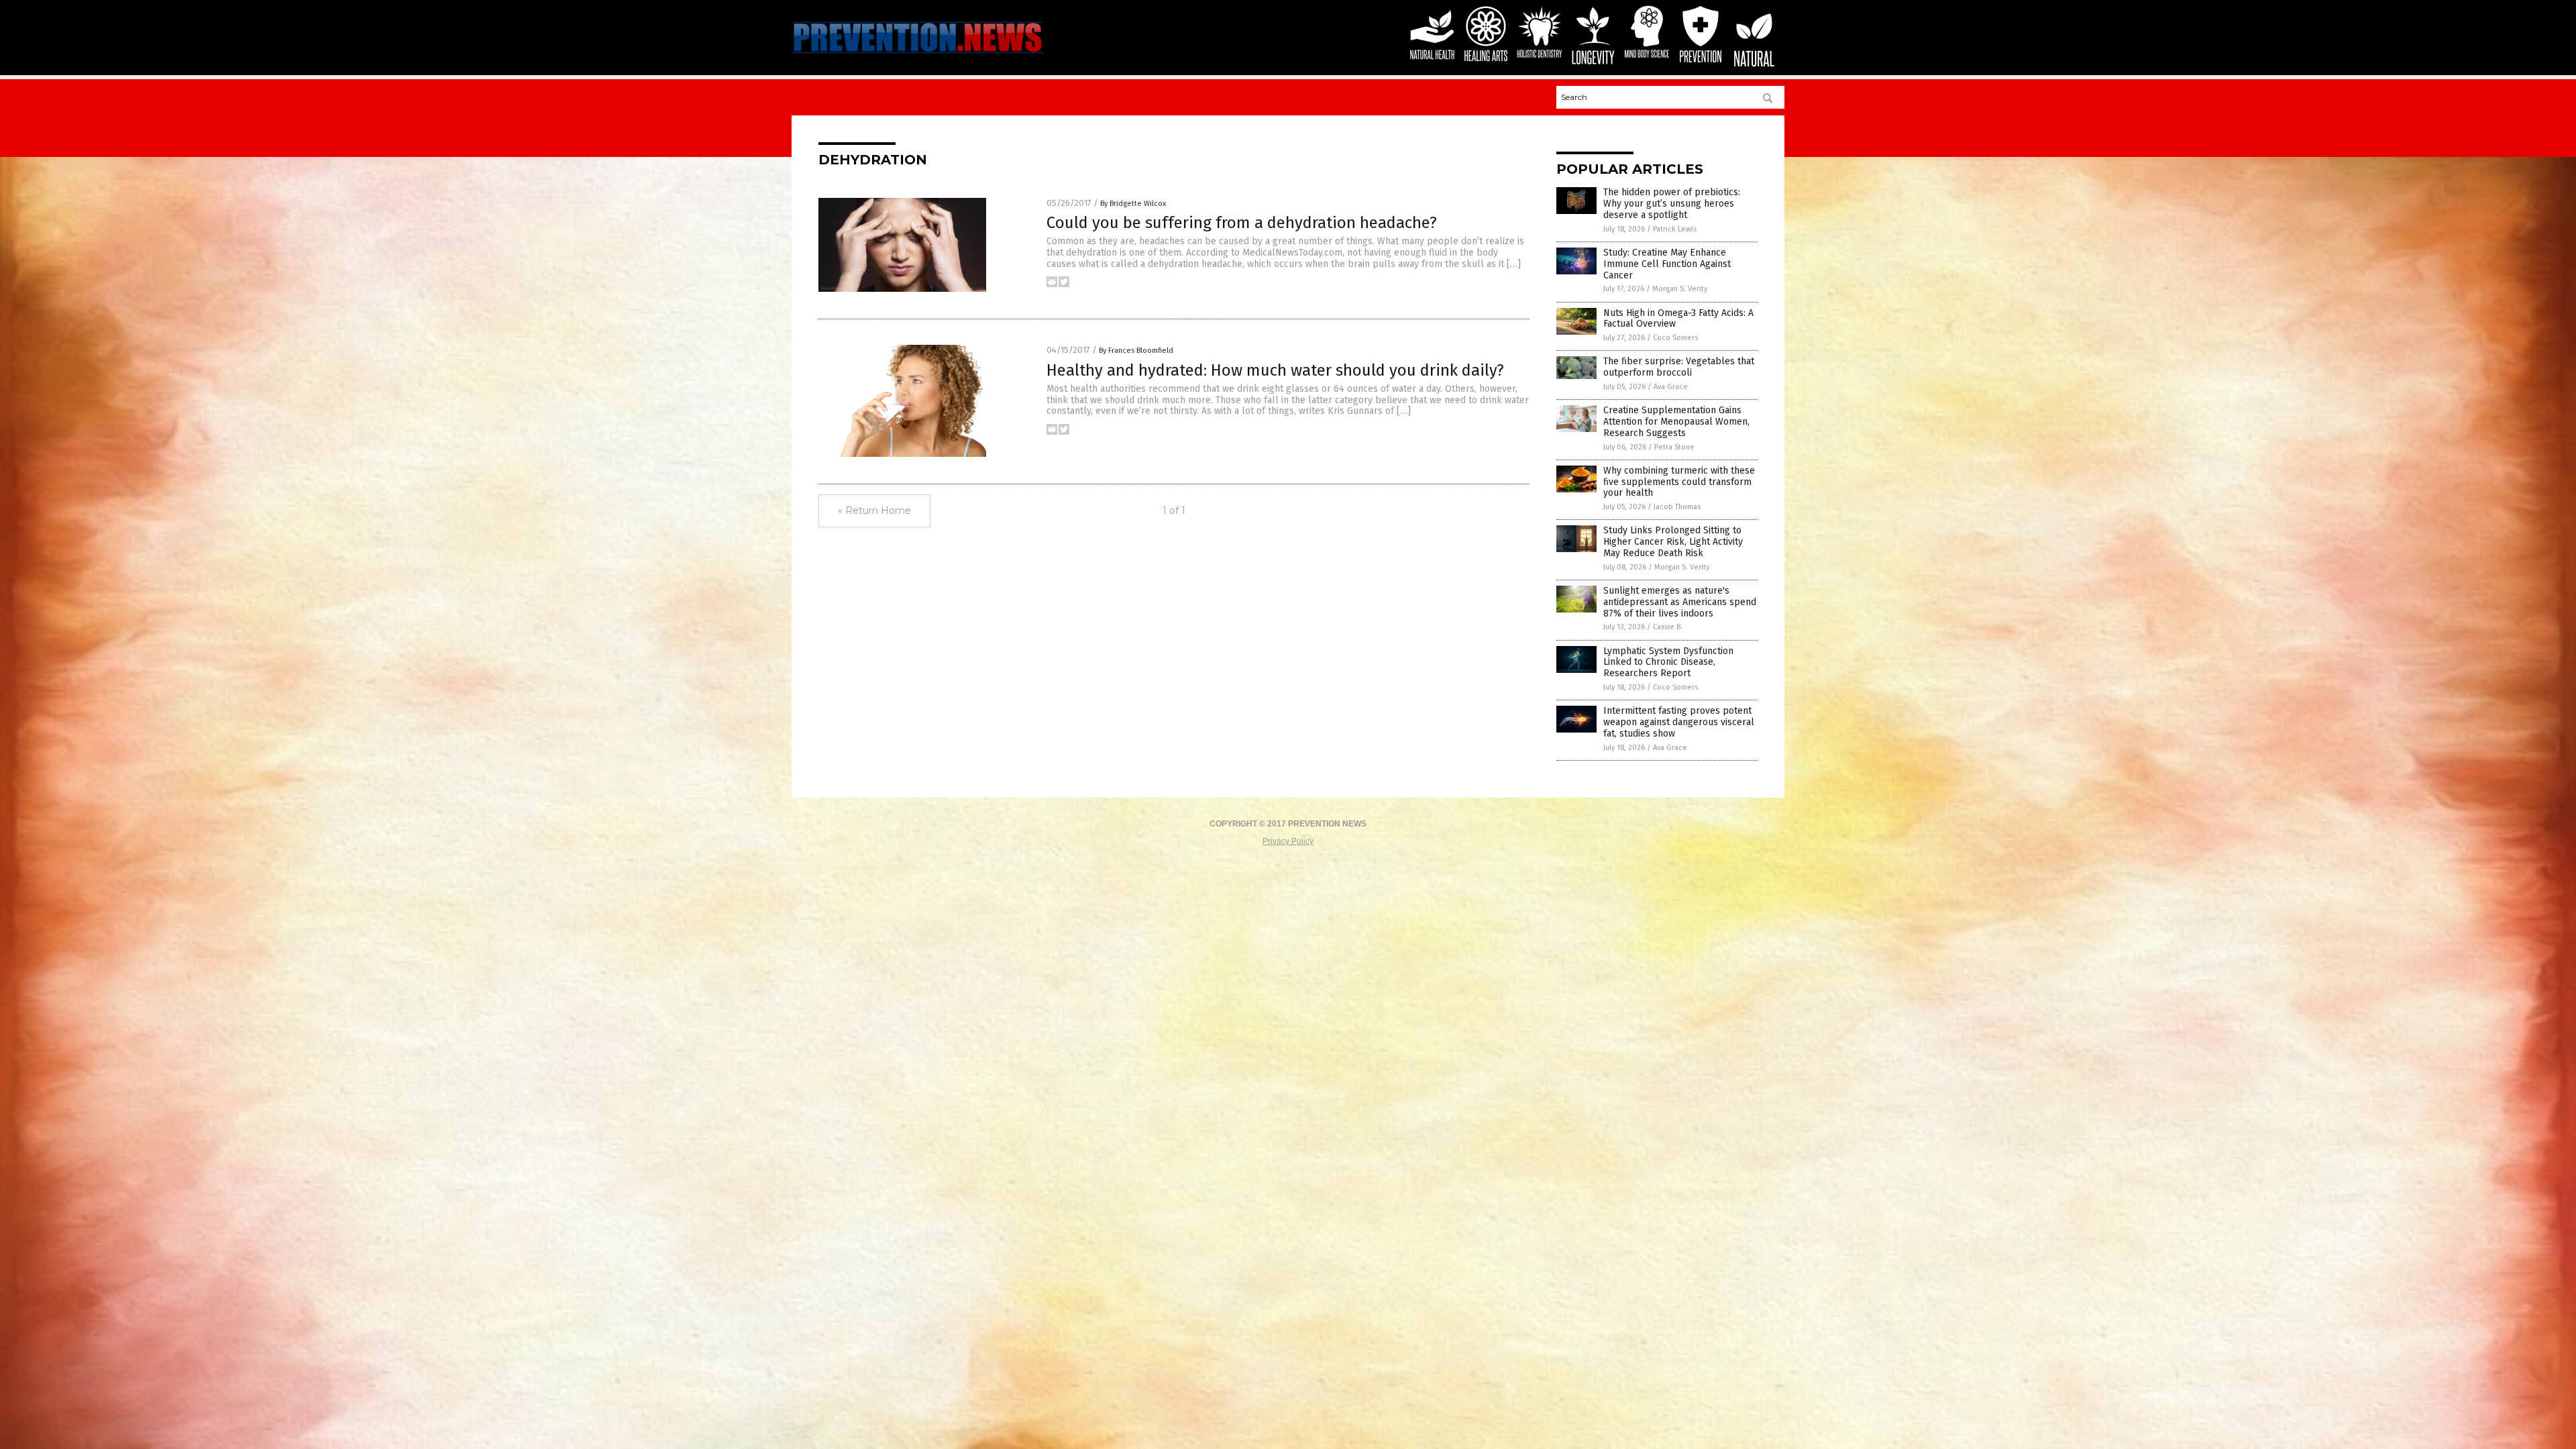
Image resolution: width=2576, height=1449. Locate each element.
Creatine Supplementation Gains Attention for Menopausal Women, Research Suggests (1676, 422)
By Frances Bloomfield (1136, 351)
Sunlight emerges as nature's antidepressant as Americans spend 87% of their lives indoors (1680, 602)
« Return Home (874, 511)
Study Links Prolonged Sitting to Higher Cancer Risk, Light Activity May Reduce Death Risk (1673, 542)
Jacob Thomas (1677, 507)
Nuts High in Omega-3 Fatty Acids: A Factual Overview (1678, 319)
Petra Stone (1674, 447)
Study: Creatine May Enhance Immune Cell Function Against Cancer (1667, 264)
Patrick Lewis (1675, 229)
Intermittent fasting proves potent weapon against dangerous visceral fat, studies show (1679, 722)
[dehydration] (917, 55)
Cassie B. (1668, 627)
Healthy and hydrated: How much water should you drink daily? (1275, 370)
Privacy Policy (1288, 841)
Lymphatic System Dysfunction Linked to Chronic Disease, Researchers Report (1668, 662)
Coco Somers (1675, 338)
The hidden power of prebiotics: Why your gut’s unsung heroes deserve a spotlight (1672, 204)
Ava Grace (1671, 387)
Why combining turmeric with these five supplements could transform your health (1679, 482)
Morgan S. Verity (1680, 289)
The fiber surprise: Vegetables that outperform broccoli (1679, 367)
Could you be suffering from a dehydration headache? (1242, 223)
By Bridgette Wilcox (1133, 204)
